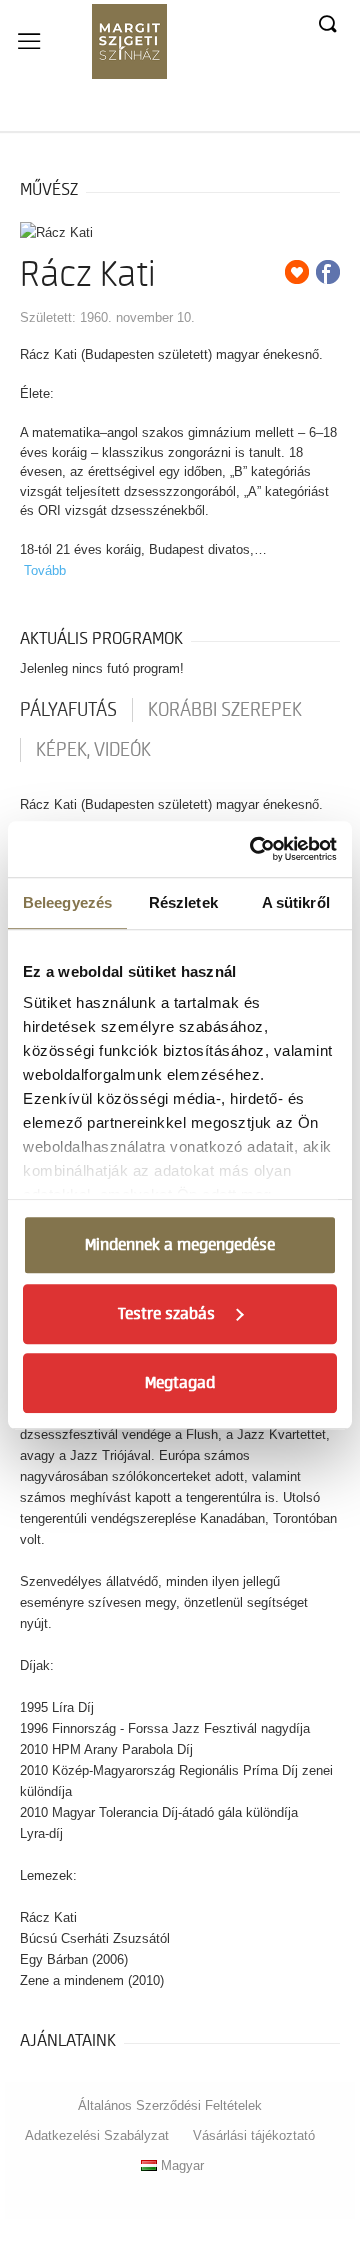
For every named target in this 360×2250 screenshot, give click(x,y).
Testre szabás (166, 1314)
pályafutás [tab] (68, 710)
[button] (327, 25)
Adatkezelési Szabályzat (97, 2135)
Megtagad (180, 1383)
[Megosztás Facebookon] (328, 272)
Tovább (45, 570)
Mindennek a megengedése (180, 1245)
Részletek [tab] (183, 902)
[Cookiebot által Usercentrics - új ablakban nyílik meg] (254, 849)
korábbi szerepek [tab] (225, 710)
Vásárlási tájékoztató (254, 2135)
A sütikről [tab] (296, 902)
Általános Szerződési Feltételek (170, 2105)
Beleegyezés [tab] (67, 902)
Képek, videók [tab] (93, 750)
